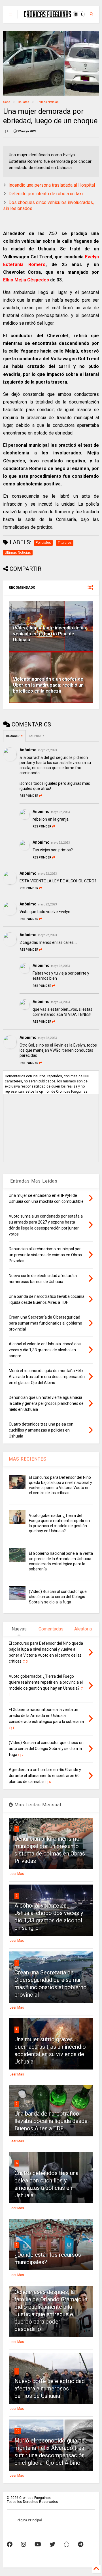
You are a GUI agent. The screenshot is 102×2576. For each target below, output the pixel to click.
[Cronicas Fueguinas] (47, 15)
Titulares (23, 102)
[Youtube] (38, 2544)
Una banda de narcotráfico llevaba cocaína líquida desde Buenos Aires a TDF (51, 2121)
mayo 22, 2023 (47, 750)
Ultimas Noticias (48, 102)
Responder (29, 796)
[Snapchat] (67, 2544)
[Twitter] (52, 2544)
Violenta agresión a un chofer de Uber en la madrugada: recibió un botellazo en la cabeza (48, 685)
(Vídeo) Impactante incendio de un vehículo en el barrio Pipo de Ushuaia (49, 634)
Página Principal (29, 2520)
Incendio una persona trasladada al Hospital (52, 185)
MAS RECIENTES (28, 1459)
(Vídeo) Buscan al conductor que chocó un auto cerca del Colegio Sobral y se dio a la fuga (58, 1597)
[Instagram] (24, 2544)
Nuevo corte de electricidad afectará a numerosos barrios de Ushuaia (50, 2388)
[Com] (81, 2544)
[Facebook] (10, 2544)
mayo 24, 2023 (60, 1002)
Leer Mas (17, 1874)
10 (18, 2430)
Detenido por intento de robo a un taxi (46, 194)
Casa (7, 102)
